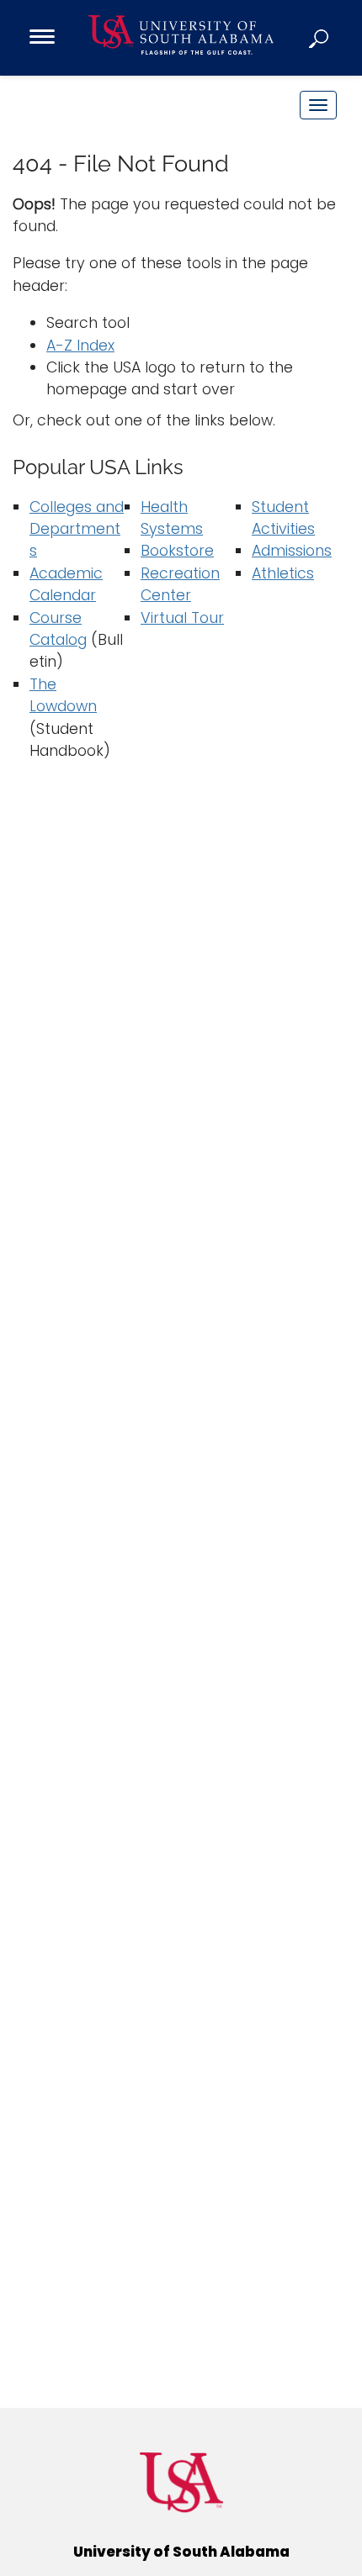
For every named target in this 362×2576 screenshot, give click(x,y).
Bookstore (177, 551)
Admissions (292, 551)
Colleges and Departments (77, 529)
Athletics (283, 573)
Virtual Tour (182, 618)
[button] (320, 38)
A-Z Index (80, 346)
